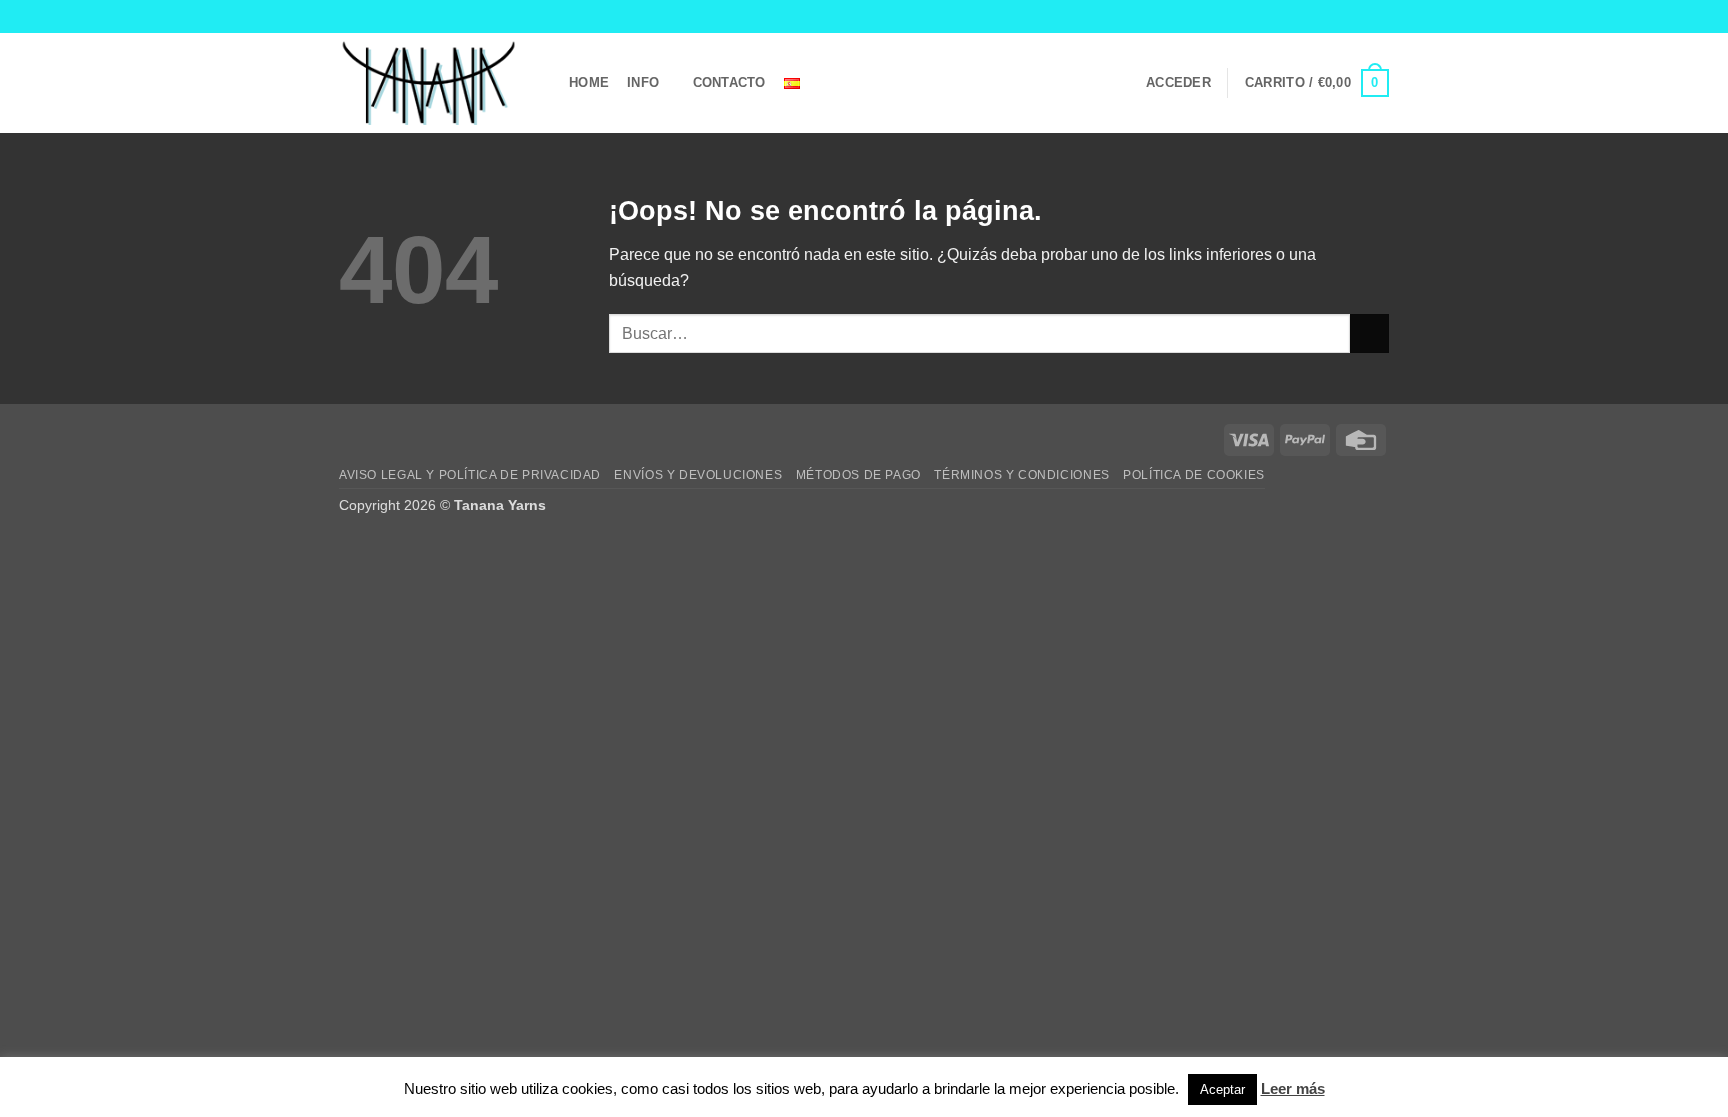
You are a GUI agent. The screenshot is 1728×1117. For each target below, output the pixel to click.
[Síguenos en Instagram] (1341, 16)
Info (643, 82)
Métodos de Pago (858, 475)
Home (589, 82)
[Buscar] (840, 83)
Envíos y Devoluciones (698, 475)
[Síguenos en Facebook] (1322, 16)
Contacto (729, 82)
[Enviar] (1369, 333)
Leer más (1293, 1088)
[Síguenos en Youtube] (1379, 16)
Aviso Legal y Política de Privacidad (470, 475)
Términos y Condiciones (1021, 475)
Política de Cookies (1194, 475)
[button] (1178, 83)
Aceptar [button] (1222, 1089)
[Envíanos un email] (1360, 16)
